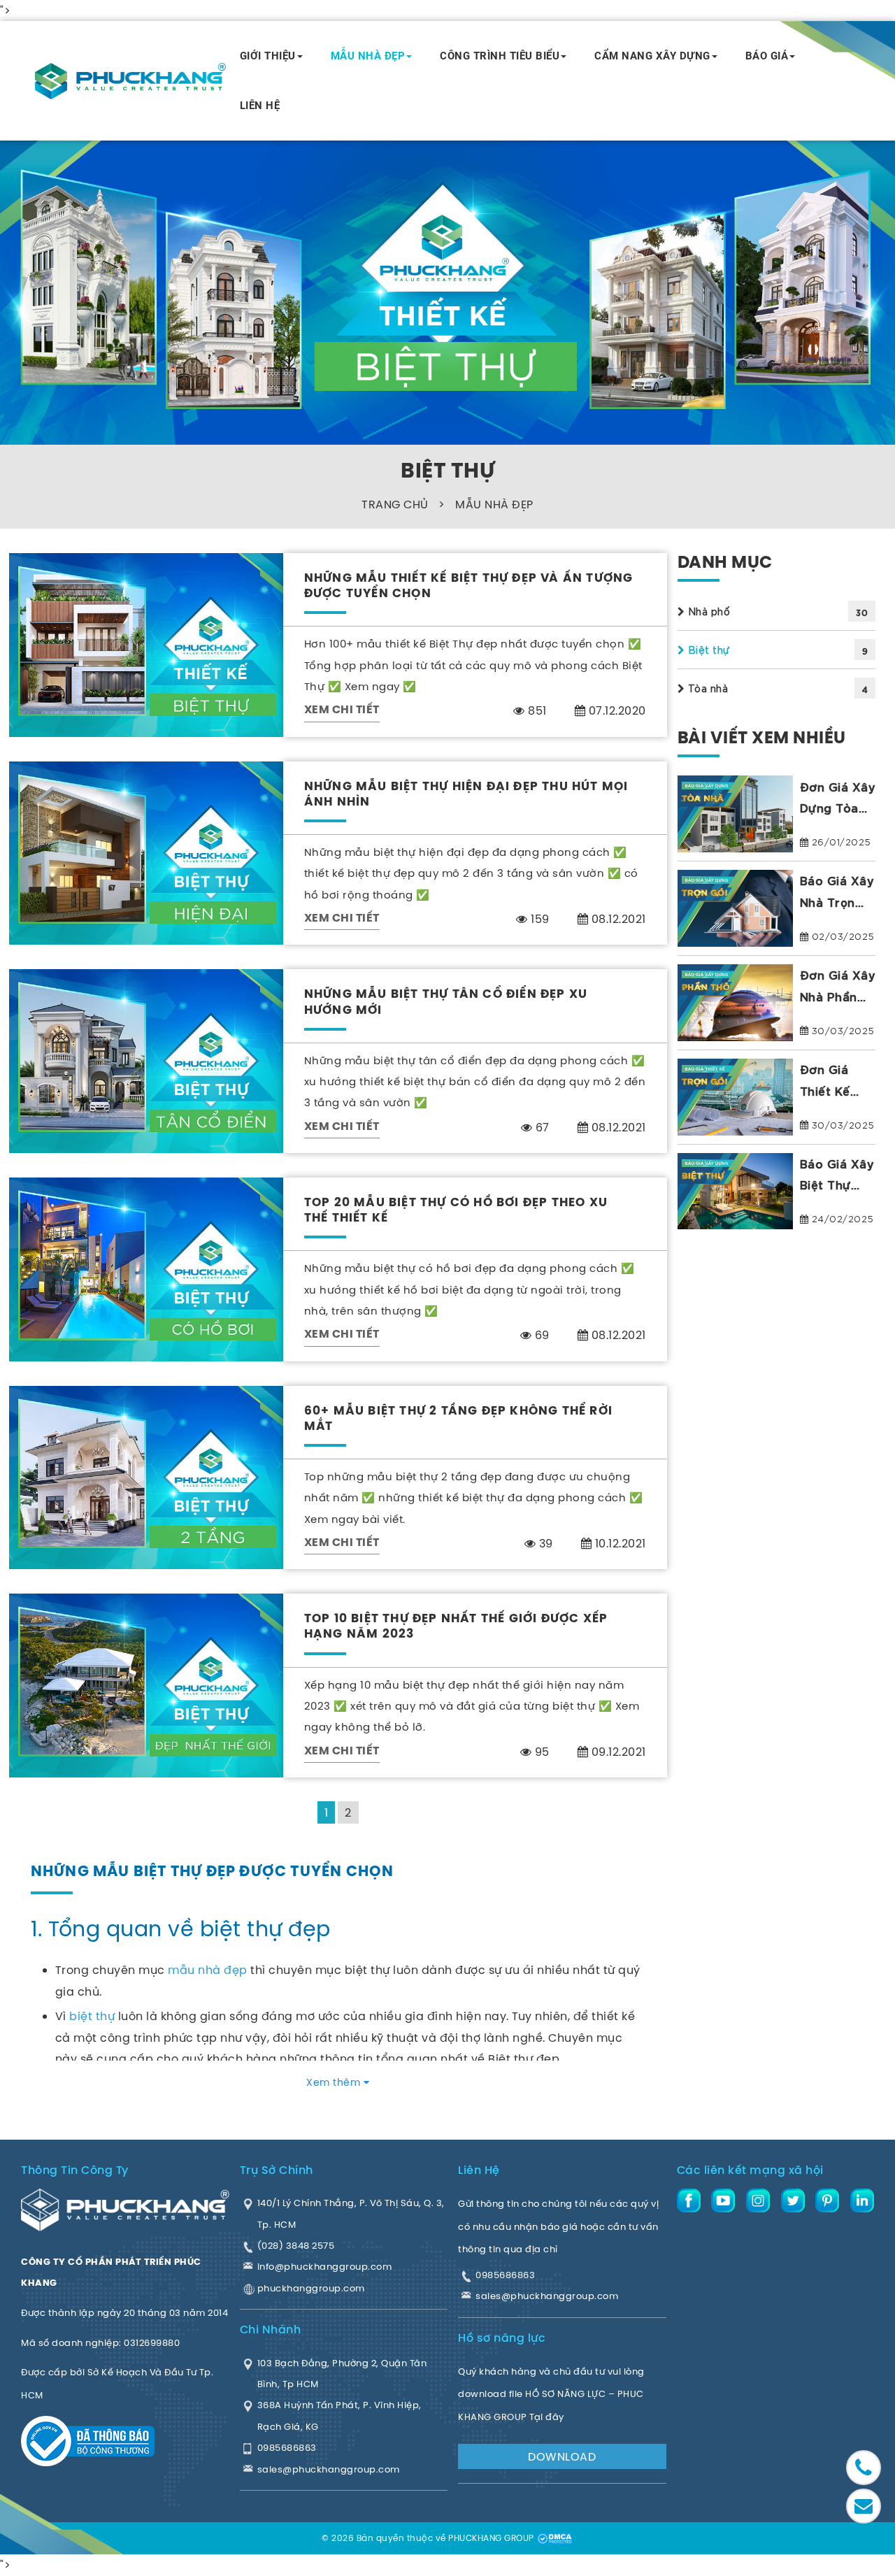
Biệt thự (708, 650)
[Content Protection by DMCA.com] (554, 2538)
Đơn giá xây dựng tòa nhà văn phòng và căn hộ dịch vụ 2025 (838, 798)
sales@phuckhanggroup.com (547, 2296)
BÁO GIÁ (767, 56)
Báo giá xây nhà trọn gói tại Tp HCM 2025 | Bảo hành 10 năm (837, 893)
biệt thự (92, 2016)
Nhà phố (707, 611)
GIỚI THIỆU (268, 56)
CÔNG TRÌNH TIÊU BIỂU (500, 56)
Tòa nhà (706, 688)
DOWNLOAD (562, 2456)
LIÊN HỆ (260, 106)
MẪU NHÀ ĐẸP (368, 56)
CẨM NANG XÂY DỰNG (652, 56)
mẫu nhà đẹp (208, 1970)
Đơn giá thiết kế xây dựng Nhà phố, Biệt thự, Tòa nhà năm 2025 (830, 1081)
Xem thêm (335, 2082)
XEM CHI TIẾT (342, 710)
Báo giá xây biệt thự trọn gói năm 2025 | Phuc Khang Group (837, 1176)
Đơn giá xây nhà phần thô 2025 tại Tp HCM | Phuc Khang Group (838, 987)
